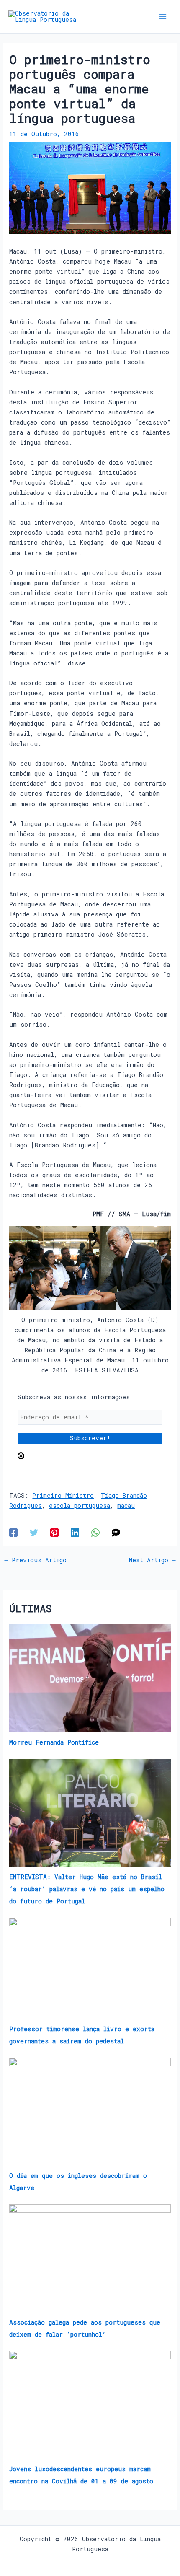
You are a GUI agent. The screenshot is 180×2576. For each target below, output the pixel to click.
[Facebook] (13, 1532)
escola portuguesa (80, 1505)
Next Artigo (152, 1560)
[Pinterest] (54, 1532)
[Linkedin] (75, 1532)
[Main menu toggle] (163, 17)
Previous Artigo (35, 1560)
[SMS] (116, 1532)
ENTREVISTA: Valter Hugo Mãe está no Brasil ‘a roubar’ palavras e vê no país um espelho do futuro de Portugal (87, 1889)
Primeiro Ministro (63, 1495)
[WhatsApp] (95, 1532)
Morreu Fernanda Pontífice (54, 1742)
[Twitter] (34, 1532)
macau (126, 1505)
